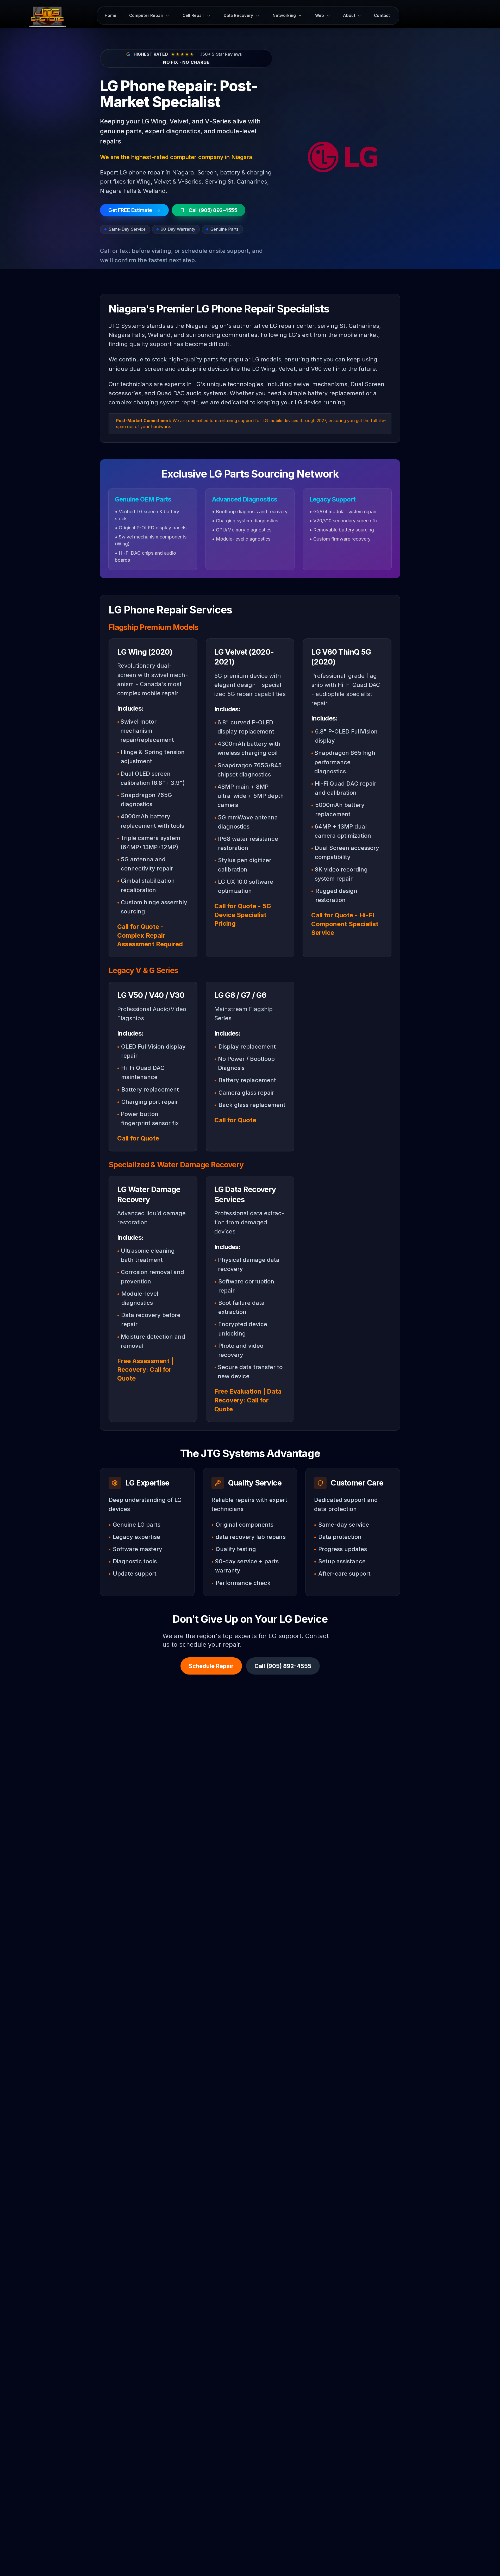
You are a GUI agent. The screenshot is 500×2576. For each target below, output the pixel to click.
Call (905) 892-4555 (283, 1666)
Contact (382, 15)
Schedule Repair (211, 1666)
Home (111, 15)
